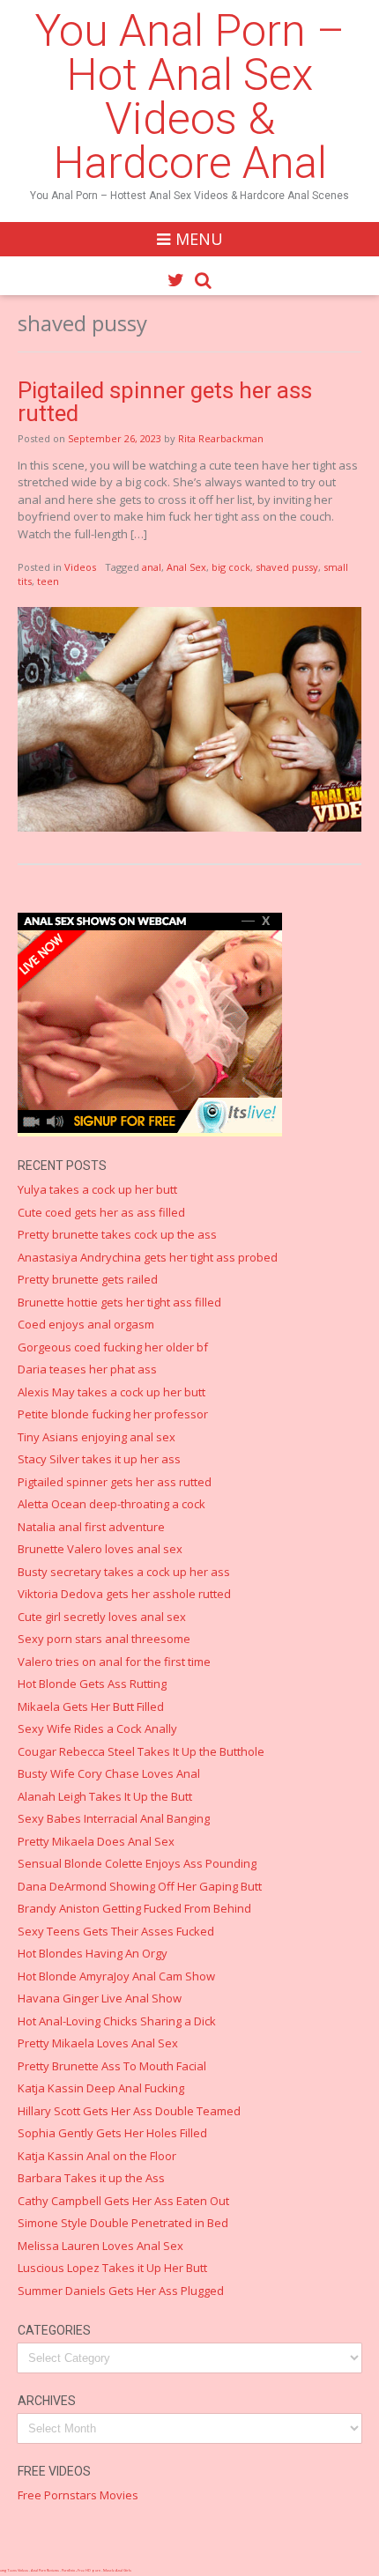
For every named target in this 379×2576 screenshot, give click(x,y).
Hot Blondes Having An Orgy (93, 1953)
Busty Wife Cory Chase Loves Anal (109, 1773)
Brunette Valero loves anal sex (100, 1549)
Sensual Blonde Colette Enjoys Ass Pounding (137, 1863)
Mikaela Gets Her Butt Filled (91, 1706)
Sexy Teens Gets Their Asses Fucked (116, 1931)
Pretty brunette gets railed (88, 1279)
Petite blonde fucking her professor (113, 1414)
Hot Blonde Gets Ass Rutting (92, 1684)
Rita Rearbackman (221, 438)
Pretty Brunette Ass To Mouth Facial (112, 2066)
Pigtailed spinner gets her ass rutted (165, 402)
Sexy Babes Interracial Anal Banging (114, 1818)
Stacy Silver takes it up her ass (99, 1459)
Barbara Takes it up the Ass (91, 2178)
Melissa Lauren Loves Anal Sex (100, 2246)
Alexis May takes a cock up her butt (111, 1392)
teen (48, 581)
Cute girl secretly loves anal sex (102, 1617)
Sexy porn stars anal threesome (104, 1639)
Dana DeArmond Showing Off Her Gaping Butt (140, 1886)
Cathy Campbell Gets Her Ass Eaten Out (123, 2201)
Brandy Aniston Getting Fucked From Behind (134, 1908)
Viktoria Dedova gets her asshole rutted (124, 1594)
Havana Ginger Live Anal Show (100, 1998)
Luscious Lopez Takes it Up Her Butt (112, 2268)
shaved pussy (287, 567)
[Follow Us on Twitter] (176, 280)
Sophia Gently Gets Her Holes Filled (112, 2133)
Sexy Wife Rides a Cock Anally (97, 1728)
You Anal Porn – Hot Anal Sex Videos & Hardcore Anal (190, 97)
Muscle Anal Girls (117, 2570)
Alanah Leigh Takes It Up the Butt (105, 1796)
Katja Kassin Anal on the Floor (97, 2156)
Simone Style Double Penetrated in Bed (123, 2223)
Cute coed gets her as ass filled (101, 1212)
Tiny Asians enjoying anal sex (97, 1437)
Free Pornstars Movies (78, 2495)
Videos (80, 567)
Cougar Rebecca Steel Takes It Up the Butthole (141, 1751)
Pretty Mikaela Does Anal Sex (96, 1841)
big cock (231, 567)
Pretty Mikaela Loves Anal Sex (98, 2043)
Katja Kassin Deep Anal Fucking (101, 2088)
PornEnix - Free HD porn (81, 2570)
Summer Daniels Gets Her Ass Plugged (121, 2291)
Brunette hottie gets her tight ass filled (119, 1302)
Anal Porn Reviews (45, 2570)
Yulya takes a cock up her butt (97, 1189)
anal (152, 567)
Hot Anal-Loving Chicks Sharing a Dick (117, 2021)
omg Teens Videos (14, 2570)
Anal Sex (186, 567)
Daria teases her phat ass (87, 1369)
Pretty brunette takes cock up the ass (117, 1234)
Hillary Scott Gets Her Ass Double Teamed (129, 2111)
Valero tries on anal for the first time (114, 1662)
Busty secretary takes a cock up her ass (124, 1572)
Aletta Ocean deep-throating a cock (111, 1504)
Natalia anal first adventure (91, 1527)
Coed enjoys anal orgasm (86, 1324)
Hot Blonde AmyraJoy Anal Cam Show (116, 1976)
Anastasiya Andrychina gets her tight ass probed (148, 1257)
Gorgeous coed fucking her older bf (113, 1347)
